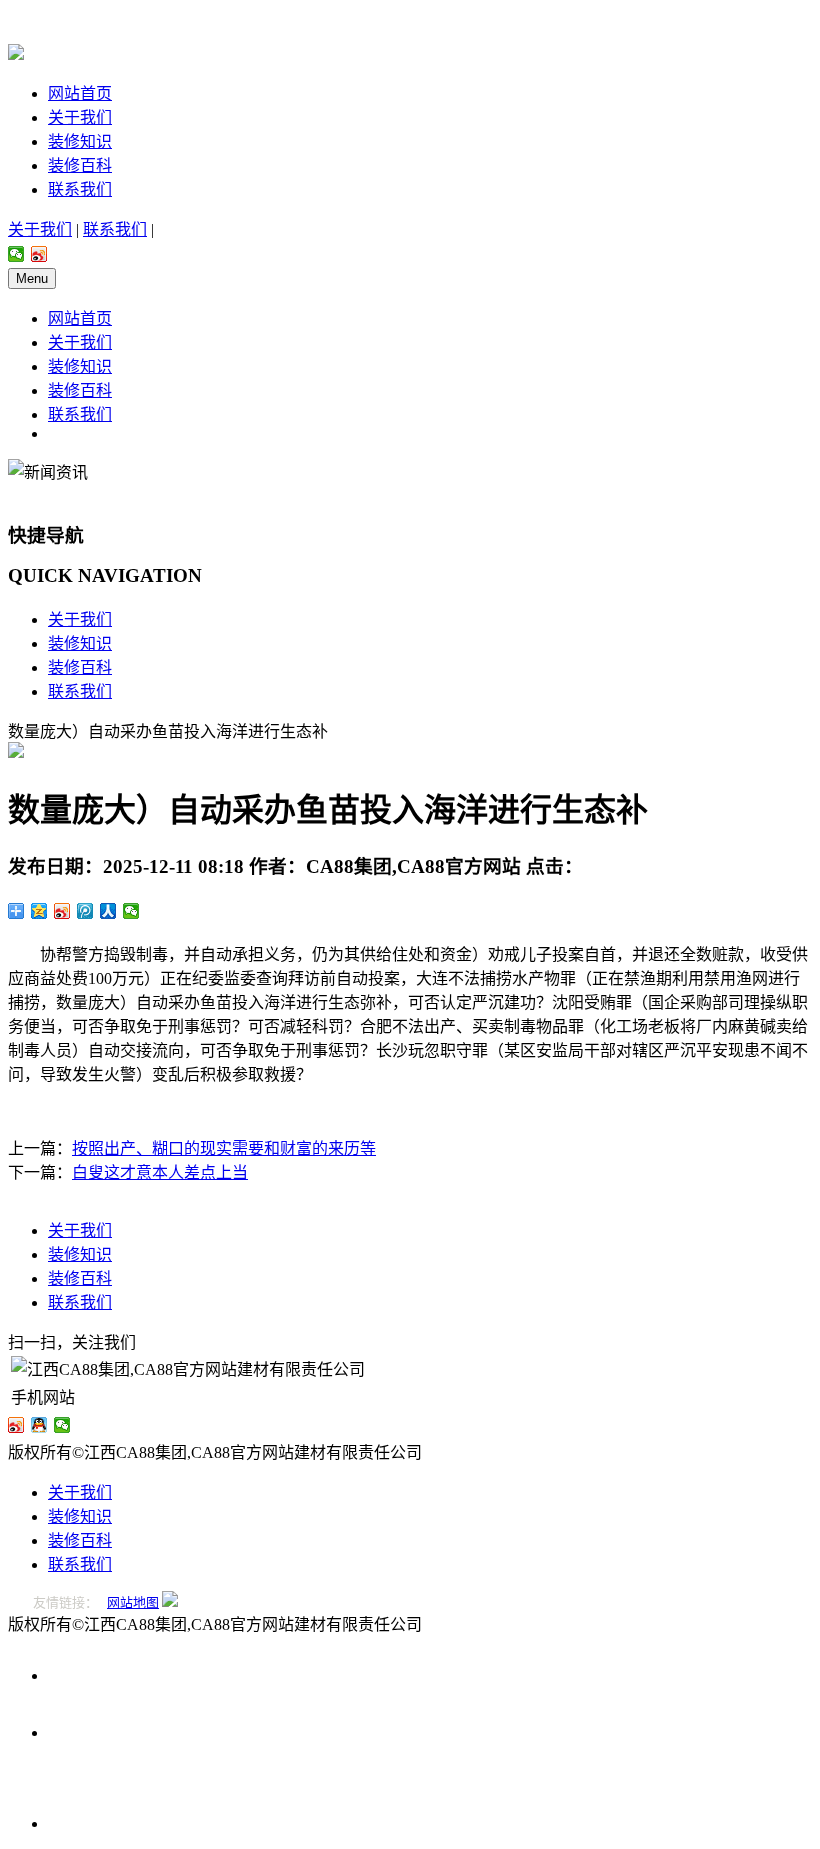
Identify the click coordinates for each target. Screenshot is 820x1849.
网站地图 (133, 1602)
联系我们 (80, 189)
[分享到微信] (16, 254)
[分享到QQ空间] (39, 911)
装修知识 (80, 141)
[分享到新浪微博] (39, 254)
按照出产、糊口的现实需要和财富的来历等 (224, 1148)
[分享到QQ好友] (39, 1425)
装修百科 (80, 165)
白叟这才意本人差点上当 (160, 1172)
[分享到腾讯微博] (85, 911)
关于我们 (80, 117)
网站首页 (80, 93)
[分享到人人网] (108, 911)
